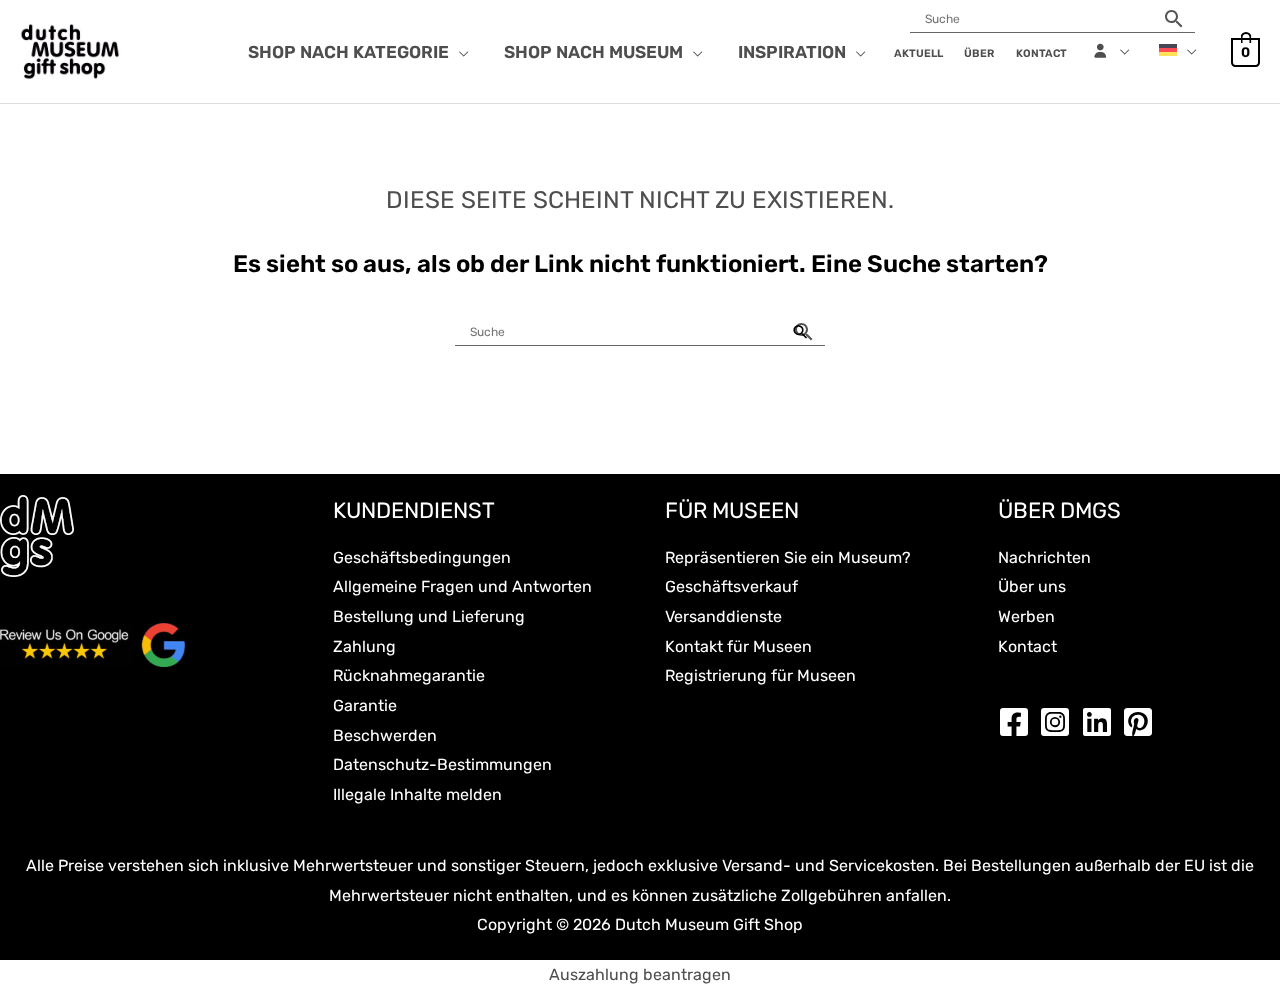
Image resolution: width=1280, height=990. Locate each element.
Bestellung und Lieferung (429, 616)
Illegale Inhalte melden (417, 794)
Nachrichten (1044, 557)
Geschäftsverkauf (731, 586)
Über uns (1032, 586)
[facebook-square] (1019, 722)
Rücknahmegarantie (409, 675)
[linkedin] (1102, 722)
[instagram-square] (1060, 722)
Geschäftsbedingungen (422, 557)
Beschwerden (385, 735)
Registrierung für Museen (760, 675)
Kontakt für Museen (738, 646)
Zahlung (364, 646)
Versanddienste (723, 616)
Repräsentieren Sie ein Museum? (788, 557)
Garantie (365, 705)
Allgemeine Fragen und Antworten (462, 586)
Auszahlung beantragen (640, 974)
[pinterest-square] (1143, 722)
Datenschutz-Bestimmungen (442, 764)
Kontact (1027, 646)
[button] (459, 52)
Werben (1026, 616)
